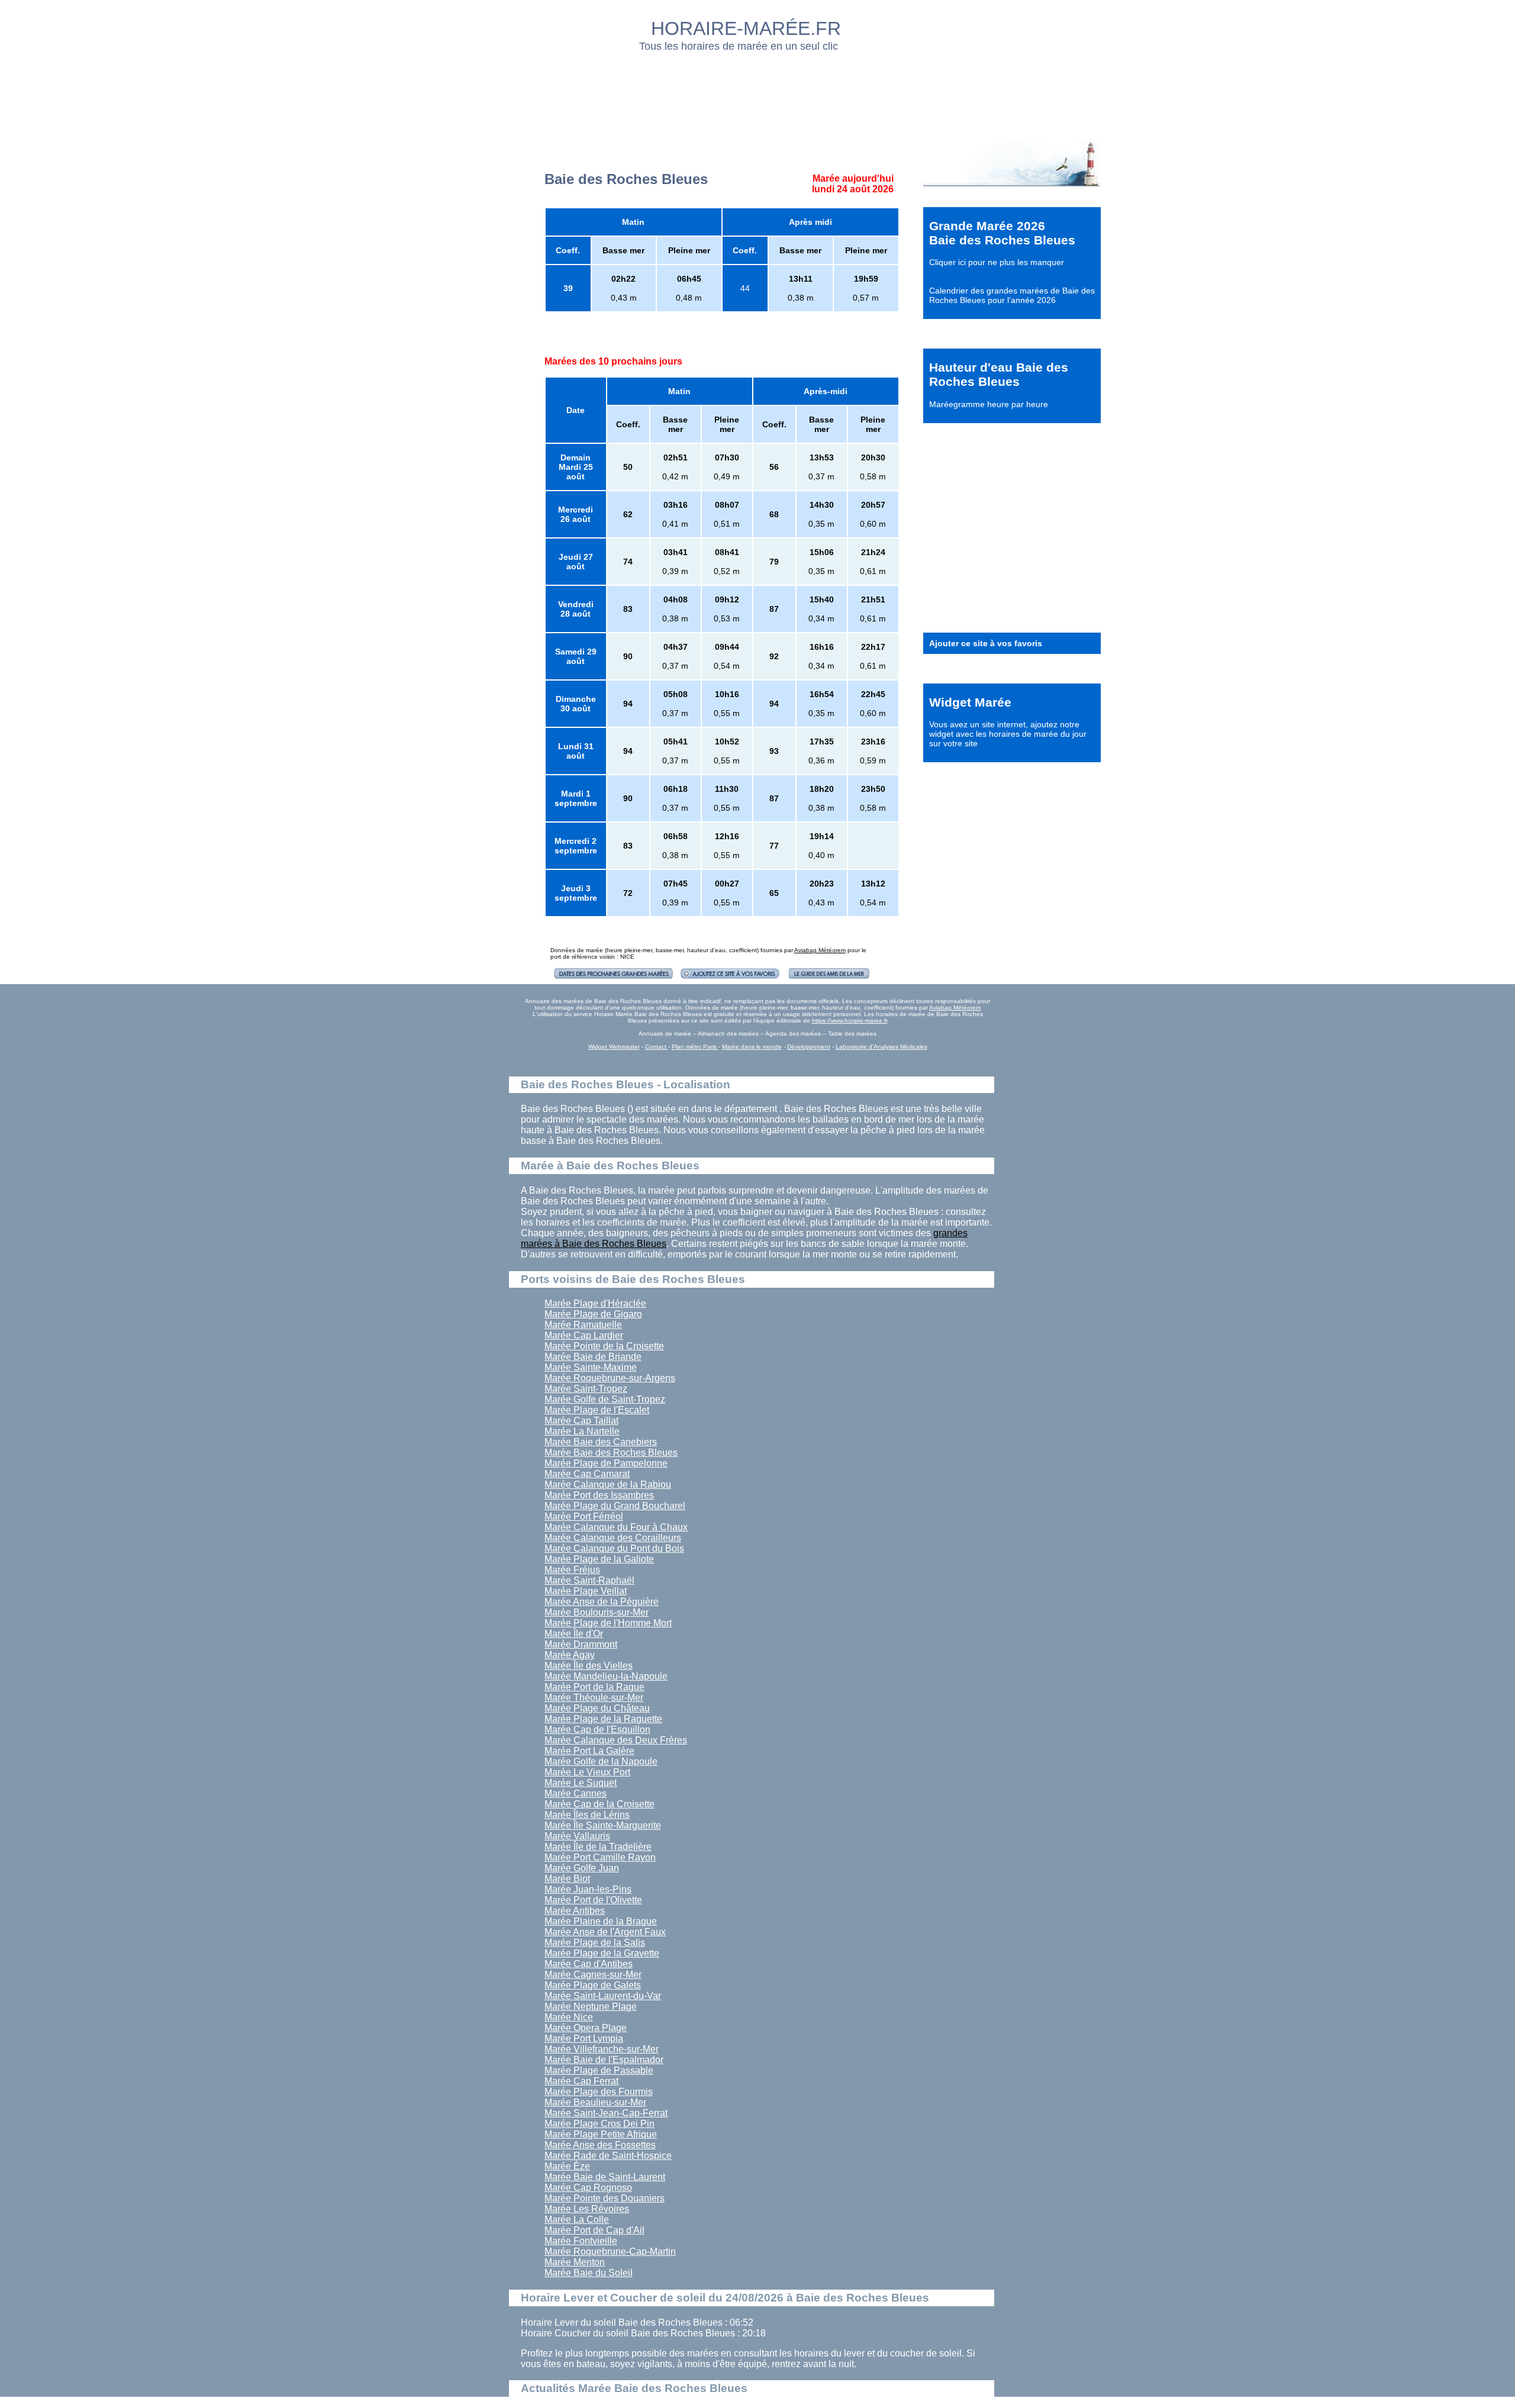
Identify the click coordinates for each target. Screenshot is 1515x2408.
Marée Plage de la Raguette (603, 1719)
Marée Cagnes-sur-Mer (593, 1975)
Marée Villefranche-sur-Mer (602, 2049)
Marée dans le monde (752, 1047)
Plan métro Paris (695, 1047)
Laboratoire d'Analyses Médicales (881, 1047)
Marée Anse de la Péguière (602, 1602)
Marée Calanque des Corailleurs (613, 1538)
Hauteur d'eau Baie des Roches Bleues (999, 374)
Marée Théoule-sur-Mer (594, 1698)
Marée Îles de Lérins (587, 1815)
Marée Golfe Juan (582, 1868)
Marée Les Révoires (587, 2209)
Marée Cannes (576, 1793)
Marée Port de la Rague (594, 1687)
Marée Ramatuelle (583, 1325)
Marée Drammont (581, 1644)
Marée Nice (569, 2017)
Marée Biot (567, 1879)
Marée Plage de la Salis (595, 1943)
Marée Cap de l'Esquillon (597, 1730)
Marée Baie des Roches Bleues (611, 1453)
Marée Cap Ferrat (581, 2081)
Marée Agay (570, 1655)
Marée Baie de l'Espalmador (604, 2060)
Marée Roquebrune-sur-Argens (610, 1378)
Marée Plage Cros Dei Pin (599, 2124)
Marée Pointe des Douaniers (605, 2198)
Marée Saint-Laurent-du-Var (603, 1996)
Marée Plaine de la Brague (601, 1921)
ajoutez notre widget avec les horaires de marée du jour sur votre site (1008, 734)
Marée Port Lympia (584, 2038)
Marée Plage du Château (597, 1708)
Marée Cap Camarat (587, 1474)
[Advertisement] (758, 92)
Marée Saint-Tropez (586, 1389)
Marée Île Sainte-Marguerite (603, 1825)
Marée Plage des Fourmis (599, 2092)
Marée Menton (575, 2262)
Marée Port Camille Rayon (600, 1857)
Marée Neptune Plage (591, 2006)
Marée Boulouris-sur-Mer (597, 1612)
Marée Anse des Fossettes (600, 2145)
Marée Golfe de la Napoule (601, 1761)
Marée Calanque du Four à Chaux (616, 1527)
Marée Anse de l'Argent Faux (605, 1932)
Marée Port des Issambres (599, 1495)
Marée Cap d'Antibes (589, 1964)
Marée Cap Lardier (584, 1335)
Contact (657, 1047)
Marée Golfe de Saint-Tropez (605, 1399)
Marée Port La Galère (589, 1751)
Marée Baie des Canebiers (601, 1442)
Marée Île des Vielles (589, 1666)
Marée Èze (567, 2166)
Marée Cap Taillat (581, 1421)
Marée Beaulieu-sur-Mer (595, 2102)
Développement (809, 1047)
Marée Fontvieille (581, 2241)
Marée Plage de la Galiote (599, 1559)
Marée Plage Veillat (586, 1591)
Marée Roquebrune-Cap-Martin (610, 2251)
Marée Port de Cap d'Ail (594, 2230)
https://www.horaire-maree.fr (850, 1021)
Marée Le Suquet (581, 1783)
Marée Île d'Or (574, 1634)
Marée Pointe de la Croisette (604, 1346)
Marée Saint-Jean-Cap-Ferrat (606, 2113)
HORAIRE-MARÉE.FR (746, 28)
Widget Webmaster (614, 1047)
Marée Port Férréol (584, 1516)
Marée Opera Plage (586, 2028)
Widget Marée (970, 702)
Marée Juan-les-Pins (588, 1889)
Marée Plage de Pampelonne (606, 1463)
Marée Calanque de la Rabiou (608, 1485)
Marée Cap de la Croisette (599, 1804)
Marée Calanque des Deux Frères (616, 1740)
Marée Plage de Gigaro (593, 1314)
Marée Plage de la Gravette (602, 1953)
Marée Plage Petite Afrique (601, 2134)
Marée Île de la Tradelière (598, 1847)
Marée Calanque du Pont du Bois (614, 1548)
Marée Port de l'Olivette (593, 1900)
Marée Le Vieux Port (587, 1772)
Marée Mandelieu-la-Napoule (606, 1676)
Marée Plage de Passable (599, 2070)
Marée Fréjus (572, 1570)
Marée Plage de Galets (593, 1985)
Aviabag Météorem (820, 950)
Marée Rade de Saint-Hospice (608, 2156)
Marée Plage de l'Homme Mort (608, 1623)
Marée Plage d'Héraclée (595, 1303)
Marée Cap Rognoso (588, 2188)
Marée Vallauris (577, 1836)
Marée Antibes (575, 1911)
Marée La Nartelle (582, 1431)
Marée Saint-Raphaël (589, 1580)
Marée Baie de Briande (593, 1357)
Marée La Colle (577, 2220)
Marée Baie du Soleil (589, 2273)
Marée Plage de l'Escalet (597, 1410)
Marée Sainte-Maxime (591, 1367)
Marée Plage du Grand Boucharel (615, 1506)
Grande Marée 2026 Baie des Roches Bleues (1002, 233)
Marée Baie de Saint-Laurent (605, 2177)
